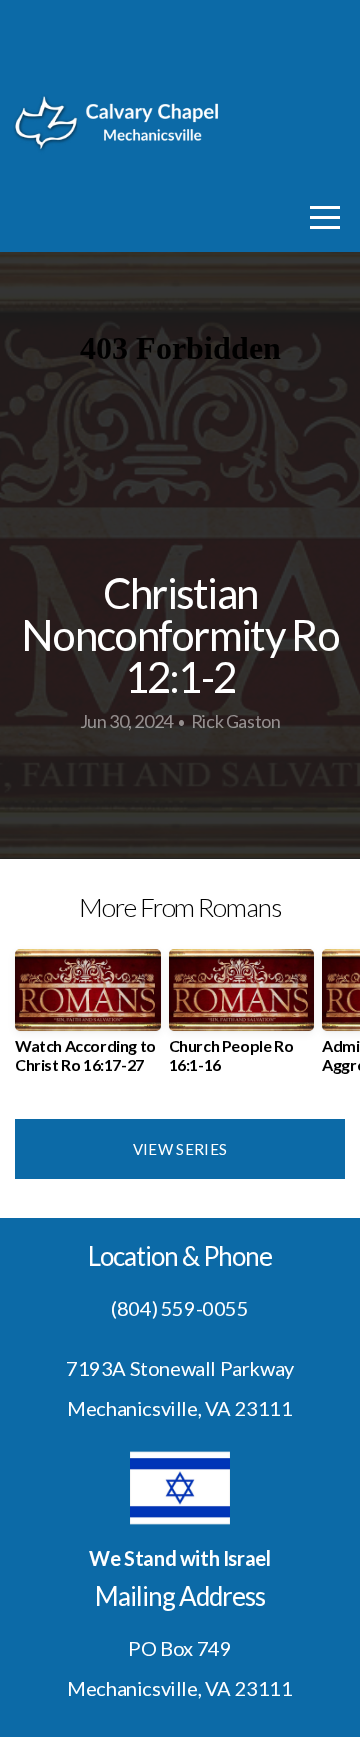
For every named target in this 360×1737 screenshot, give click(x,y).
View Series (180, 1149)
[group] (88, 1019)
